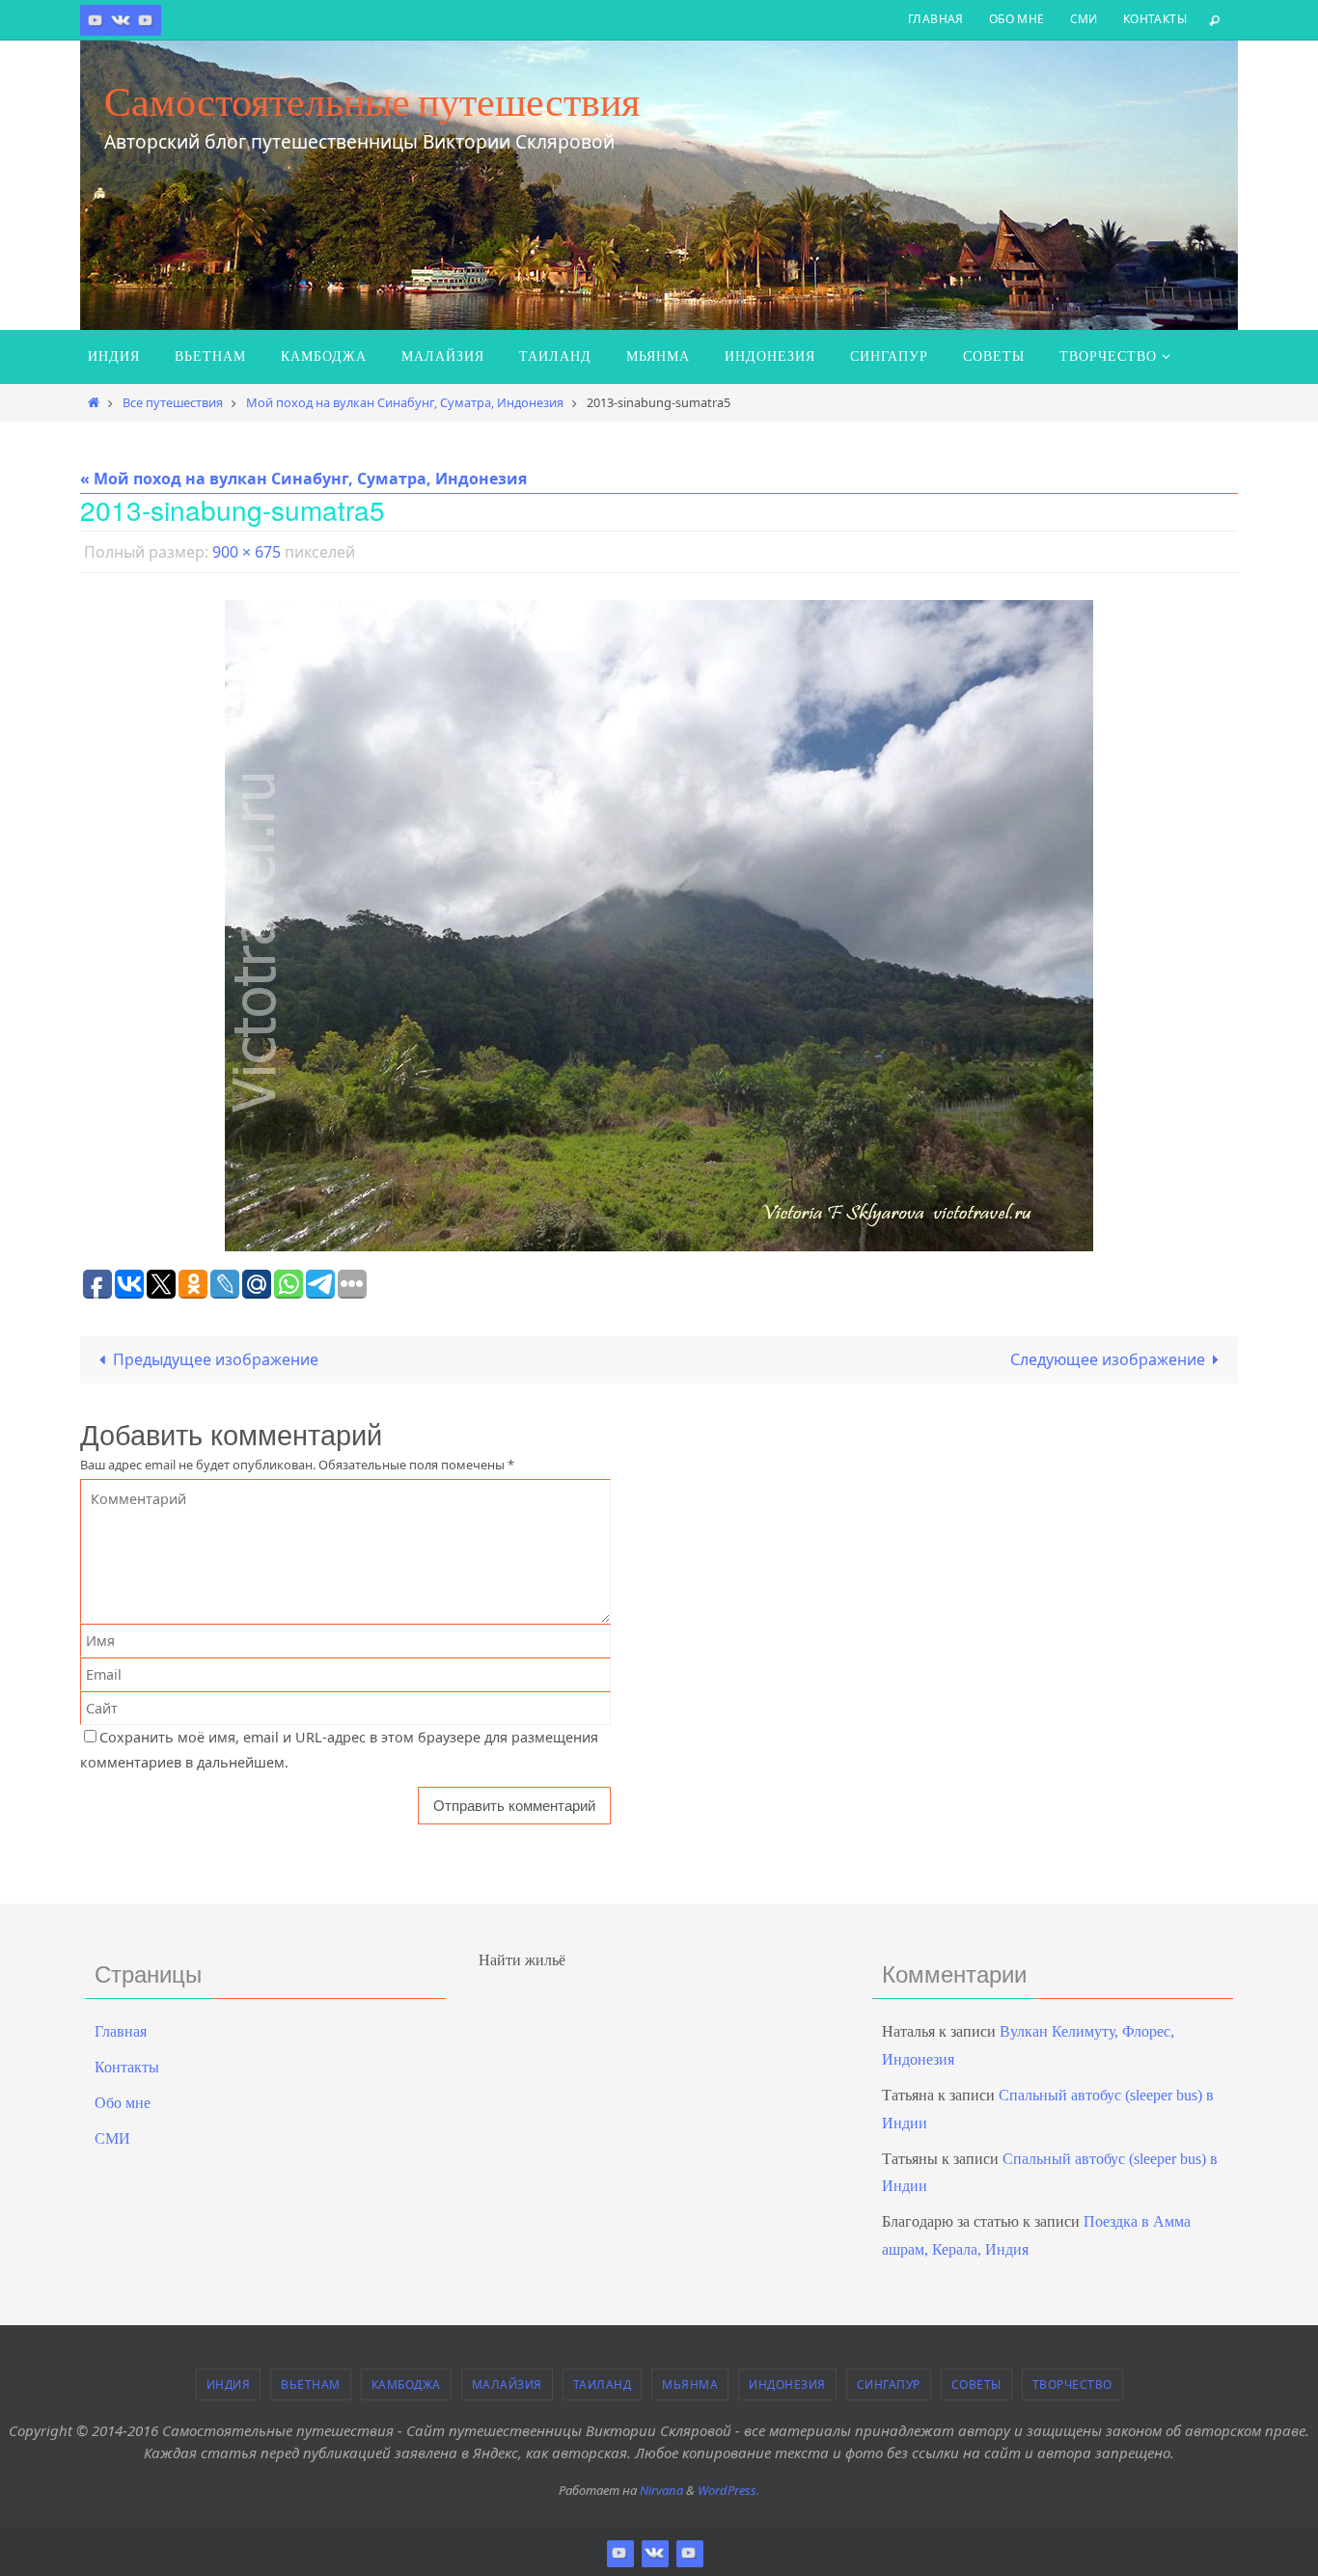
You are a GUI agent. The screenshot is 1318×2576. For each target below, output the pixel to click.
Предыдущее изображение (216, 1359)
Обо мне (1017, 19)
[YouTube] (146, 20)
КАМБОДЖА (406, 2384)
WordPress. (728, 2490)
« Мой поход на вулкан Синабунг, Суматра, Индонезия (303, 479)
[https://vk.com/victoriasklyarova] (121, 20)
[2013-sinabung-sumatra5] (659, 926)
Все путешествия (173, 402)
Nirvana (661, 2490)
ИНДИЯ (229, 2384)
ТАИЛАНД (603, 2384)
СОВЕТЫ (976, 2384)
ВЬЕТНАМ (311, 2384)
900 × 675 (247, 552)
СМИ (1084, 19)
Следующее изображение (1108, 1359)
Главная (936, 19)
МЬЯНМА (690, 2384)
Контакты (1155, 19)
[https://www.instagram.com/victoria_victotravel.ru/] (96, 20)
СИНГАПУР (889, 2384)
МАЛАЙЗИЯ (507, 2384)
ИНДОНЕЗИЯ (787, 2384)
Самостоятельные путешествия (372, 101)
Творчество (1072, 2384)
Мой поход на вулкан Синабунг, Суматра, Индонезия (405, 402)
